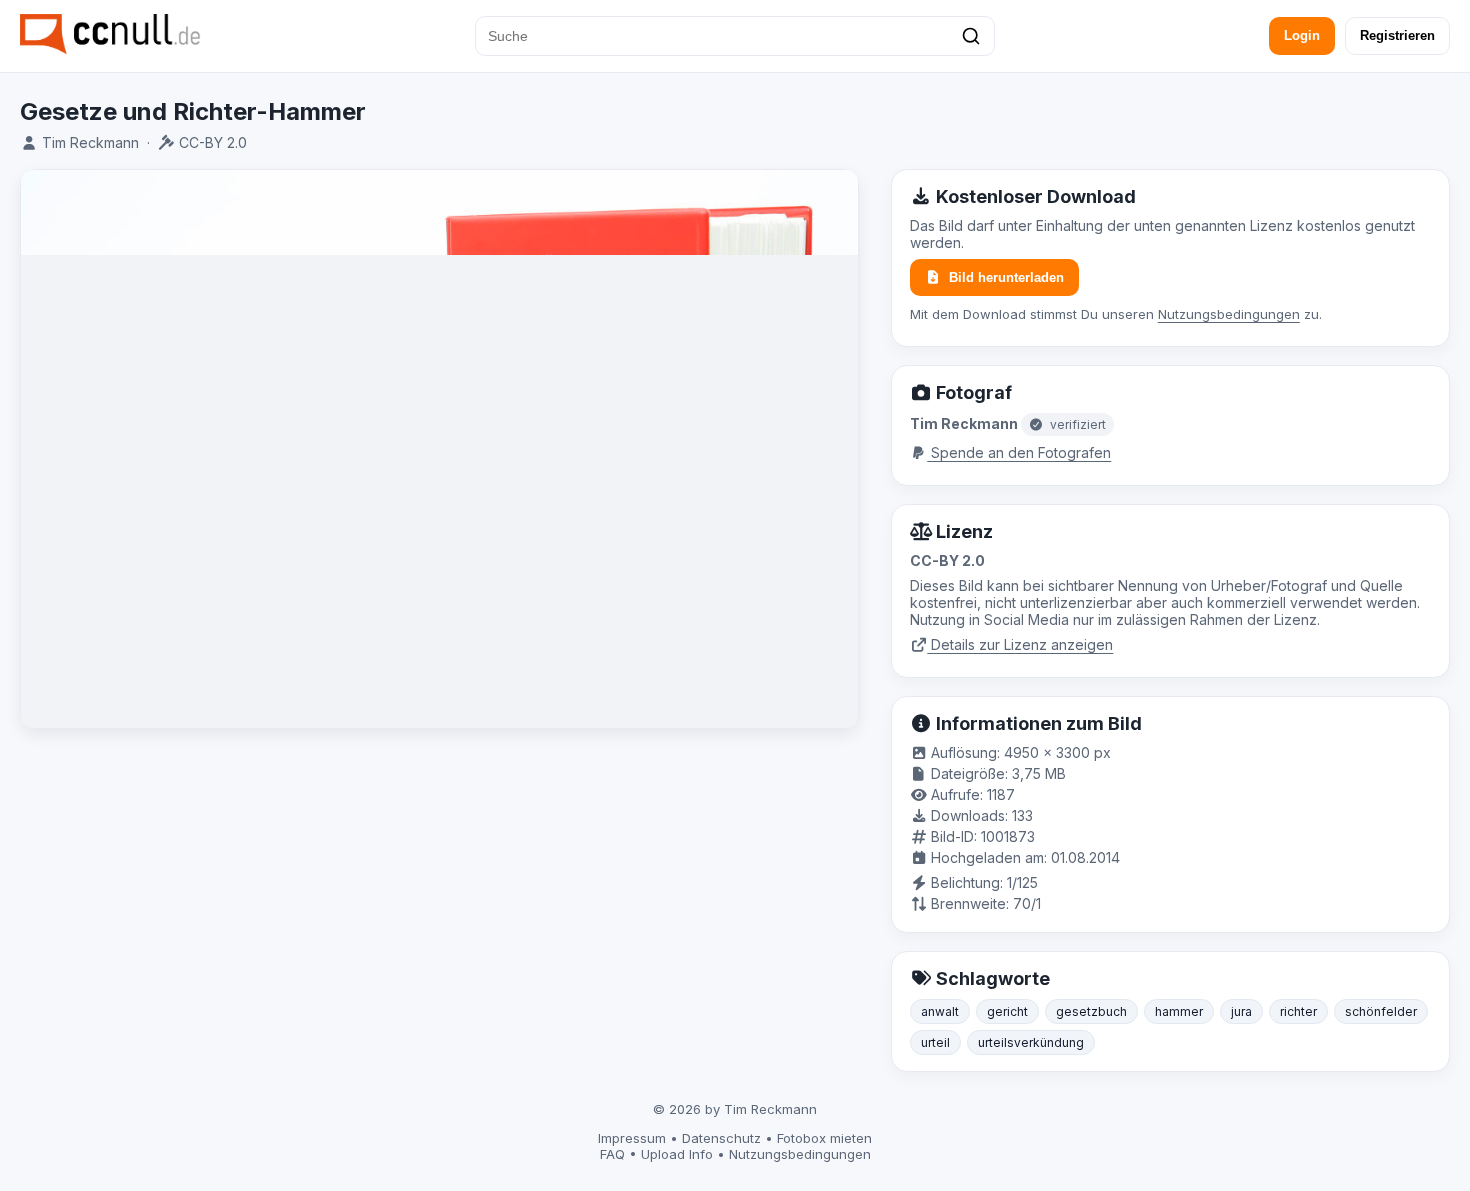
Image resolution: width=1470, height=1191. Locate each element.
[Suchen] (971, 36)
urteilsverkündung (1031, 1042)
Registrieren (1397, 35)
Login (1302, 35)
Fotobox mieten (824, 1138)
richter (1298, 1011)
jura (1241, 1011)
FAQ (612, 1154)
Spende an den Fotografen (1019, 452)
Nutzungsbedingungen (1229, 314)
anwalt (940, 1011)
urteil (935, 1042)
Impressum (632, 1138)
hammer (1179, 1011)
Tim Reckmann (90, 142)
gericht (1007, 1011)
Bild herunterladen (1006, 277)
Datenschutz (721, 1138)
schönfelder (1381, 1011)
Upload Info (677, 1154)
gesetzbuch (1091, 1011)
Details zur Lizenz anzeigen (1020, 644)
